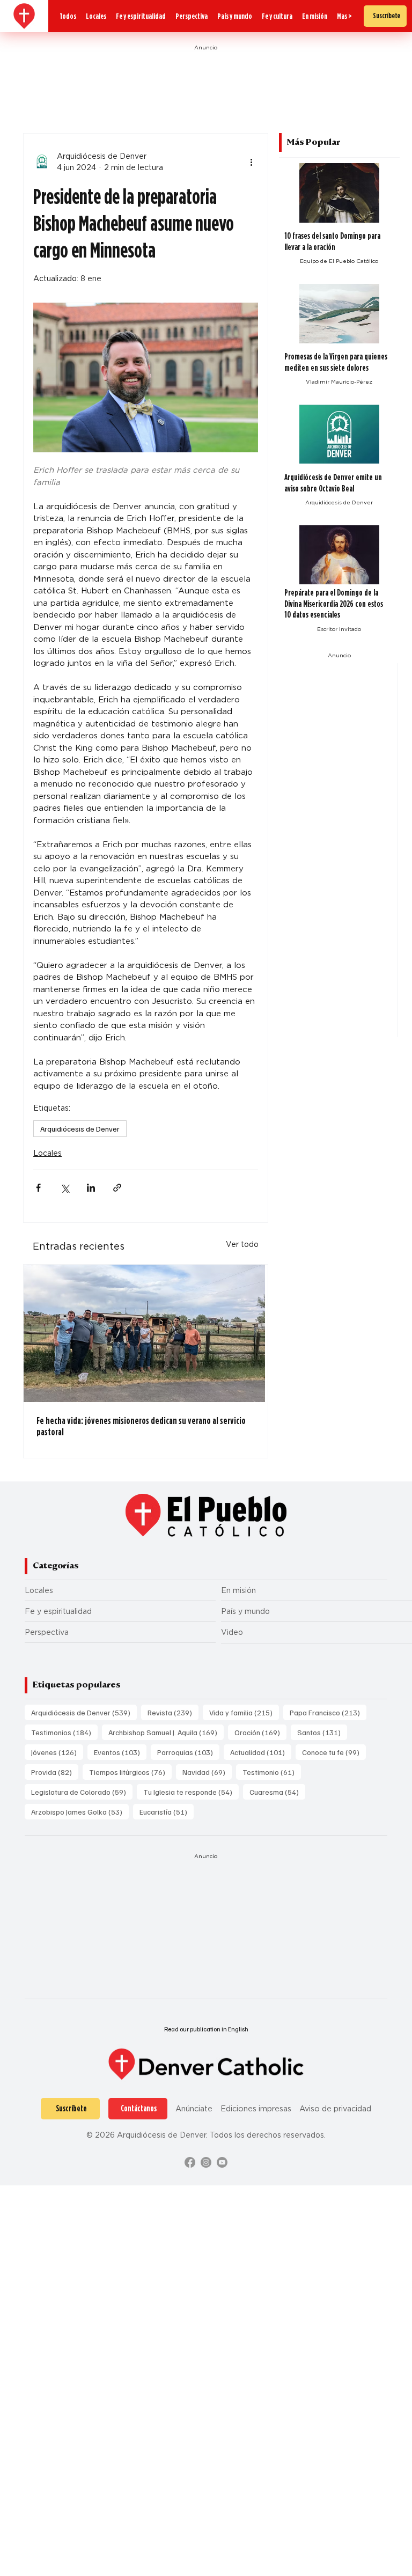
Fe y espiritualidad (58, 1611)
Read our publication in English (206, 2029)
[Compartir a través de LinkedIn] (91, 1188)
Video (232, 1632)
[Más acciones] (252, 162)
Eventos (120, 1752)
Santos (322, 1732)
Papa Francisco (328, 1712)
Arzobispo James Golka (80, 1811)
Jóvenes (57, 1752)
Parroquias (188, 1752)
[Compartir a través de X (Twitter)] (65, 1188)
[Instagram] (206, 2162)
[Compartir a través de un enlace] (117, 1188)
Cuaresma (277, 1792)
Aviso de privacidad (335, 2108)
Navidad (207, 1772)
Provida (55, 1772)
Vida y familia (244, 1712)
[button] (344, 16)
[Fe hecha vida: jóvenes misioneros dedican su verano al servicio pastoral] (146, 1333)
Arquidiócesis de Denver (80, 1129)
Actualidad (261, 1752)
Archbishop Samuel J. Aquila (166, 1732)
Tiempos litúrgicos (130, 1772)
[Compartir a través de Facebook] (38, 1188)
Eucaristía (167, 1811)
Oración (260, 1732)
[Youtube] (222, 2162)
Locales (47, 1153)
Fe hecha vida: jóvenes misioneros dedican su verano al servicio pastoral (141, 1426)
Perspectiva (47, 1632)
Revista (173, 1712)
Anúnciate (194, 2108)
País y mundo (245, 1611)
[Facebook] (190, 2162)
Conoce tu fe (334, 1752)
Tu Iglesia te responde (191, 1792)
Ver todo (242, 1244)
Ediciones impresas (256, 2108)
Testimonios (64, 1732)
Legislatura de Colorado (82, 1792)
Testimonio (272, 1772)
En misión (238, 1590)
